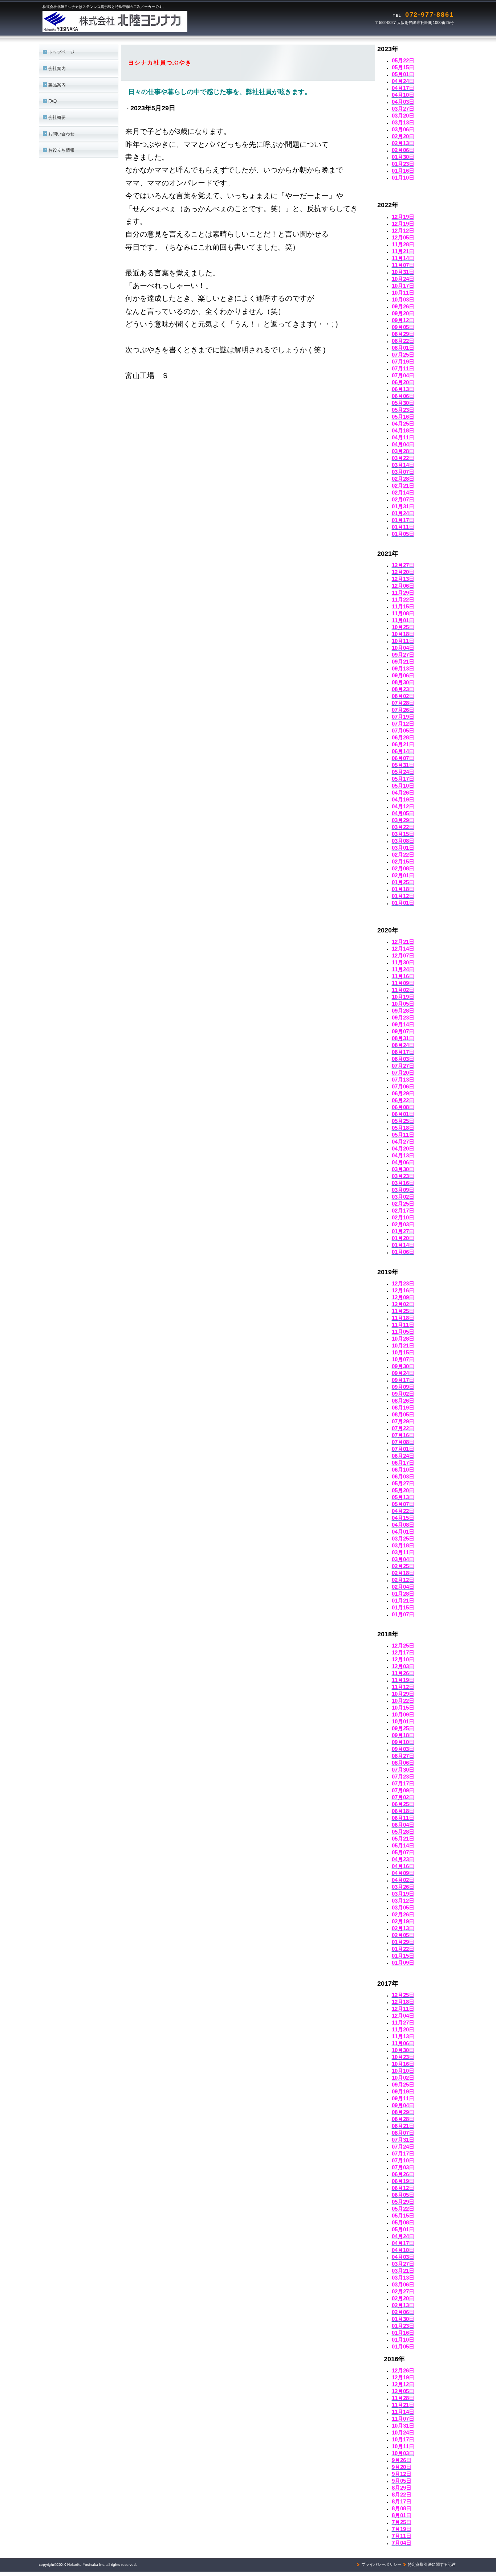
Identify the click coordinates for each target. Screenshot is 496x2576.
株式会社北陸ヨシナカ (133, 22)
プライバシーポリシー (381, 2564)
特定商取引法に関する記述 (432, 2564)
